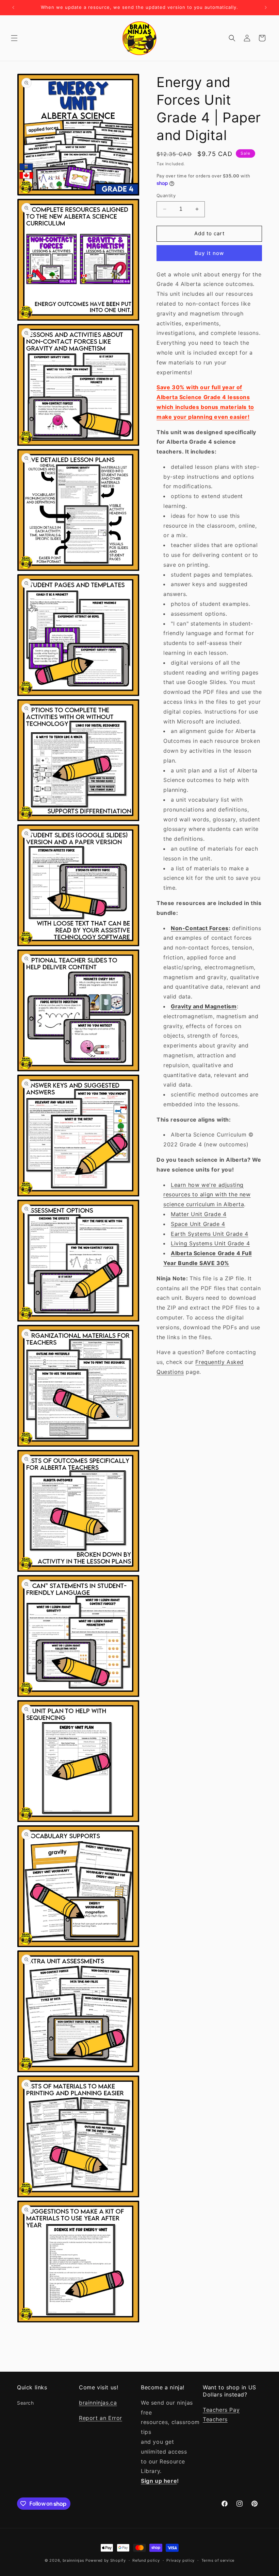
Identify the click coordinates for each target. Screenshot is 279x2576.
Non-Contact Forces (200, 928)
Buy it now (209, 253)
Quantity (166, 195)
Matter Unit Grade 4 (199, 1214)
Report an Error (101, 2418)
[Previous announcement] (13, 7)
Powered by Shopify (106, 2560)
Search (26, 2403)
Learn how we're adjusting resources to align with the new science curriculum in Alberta (207, 1195)
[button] (14, 38)
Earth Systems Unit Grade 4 (210, 1234)
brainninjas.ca (98, 2403)
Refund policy (146, 2560)
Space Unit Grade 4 (198, 1224)
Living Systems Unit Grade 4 (210, 1243)
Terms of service (218, 2560)
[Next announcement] (266, 7)
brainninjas (73, 2560)
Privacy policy (180, 2560)
